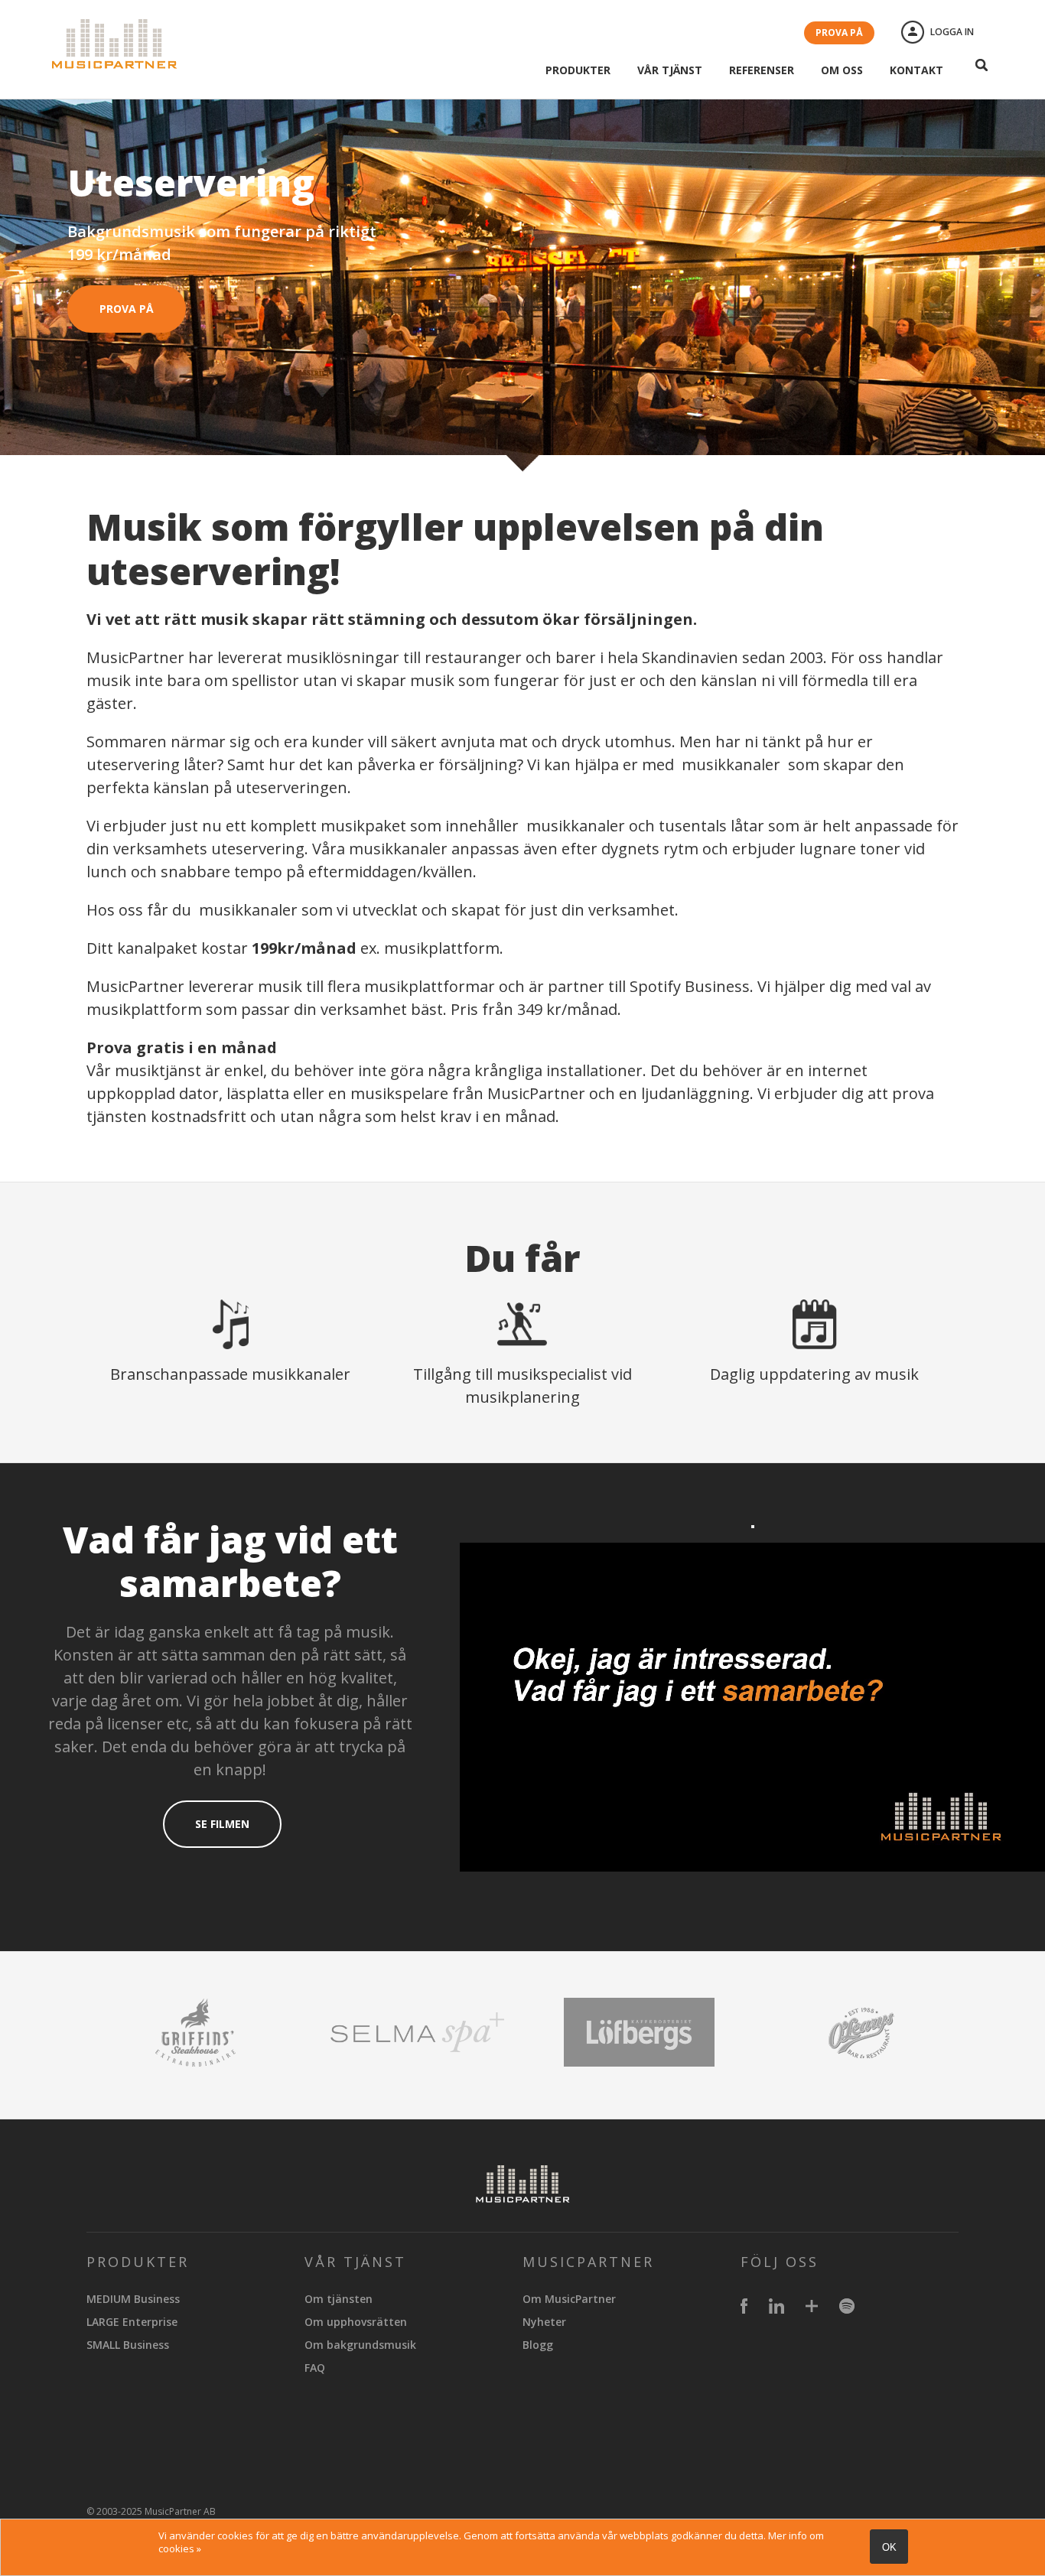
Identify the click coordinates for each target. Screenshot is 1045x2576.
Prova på (839, 33)
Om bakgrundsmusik (360, 2345)
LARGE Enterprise (132, 2322)
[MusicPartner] (115, 63)
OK (889, 2547)
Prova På (127, 309)
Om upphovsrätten (356, 2322)
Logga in (952, 32)
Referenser (762, 70)
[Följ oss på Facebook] (744, 2308)
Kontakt (916, 70)
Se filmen (222, 1824)
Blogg (538, 2345)
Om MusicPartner (569, 2299)
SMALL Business (128, 2345)
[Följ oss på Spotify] (847, 2308)
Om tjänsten (339, 2299)
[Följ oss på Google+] (812, 2308)
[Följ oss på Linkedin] (776, 2308)
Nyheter (544, 2322)
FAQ (315, 2368)
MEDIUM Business (133, 2299)
